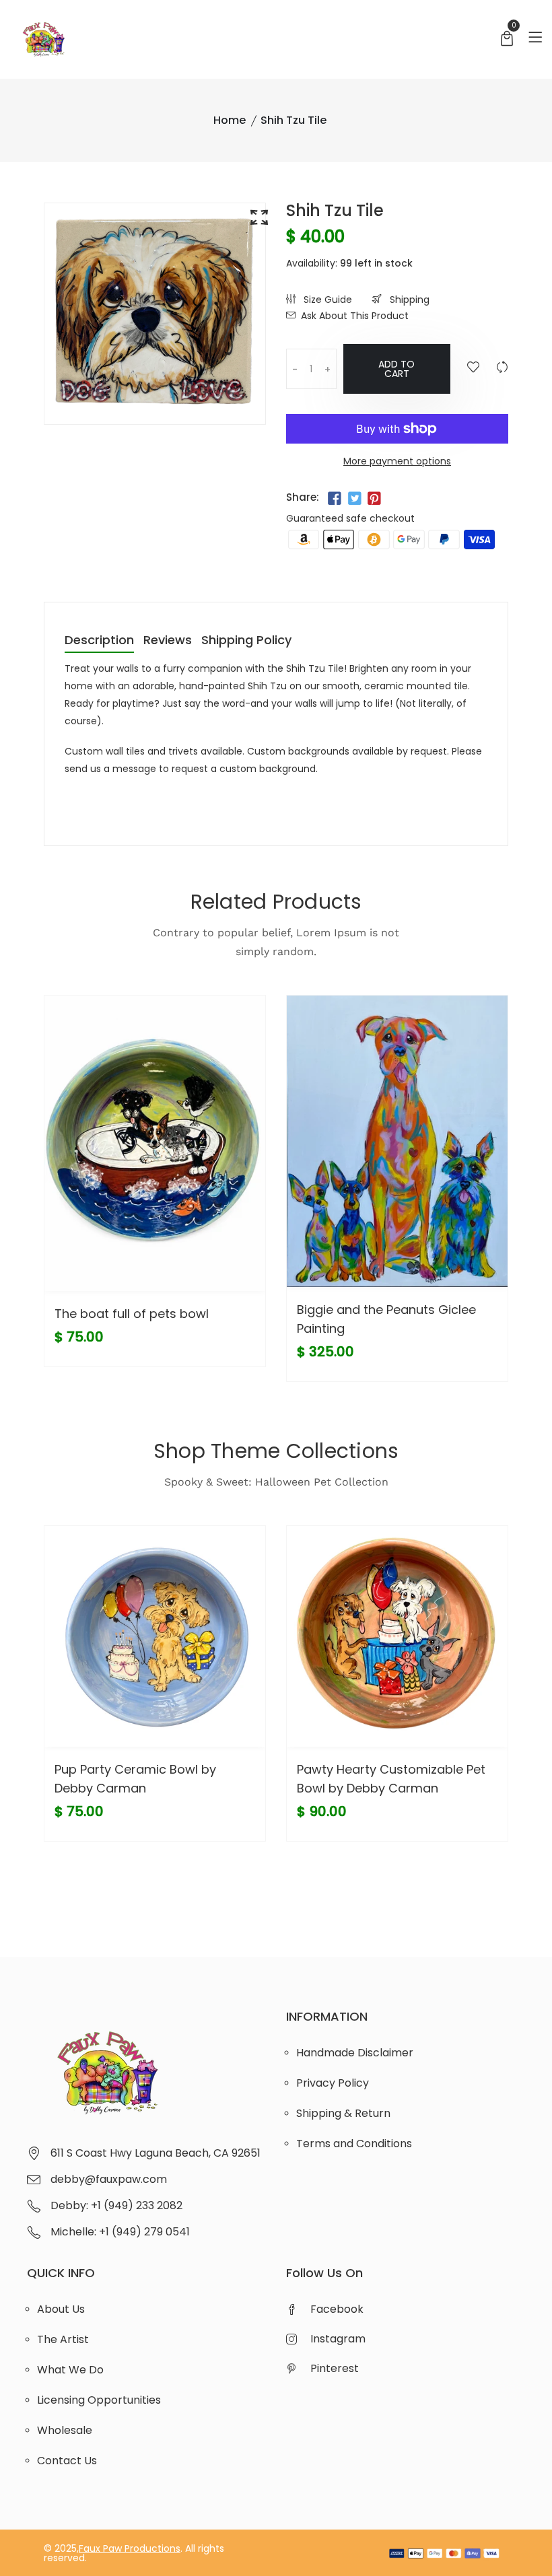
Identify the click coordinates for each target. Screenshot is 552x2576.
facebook (337, 2309)
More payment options (397, 461)
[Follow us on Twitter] (354, 499)
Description (99, 641)
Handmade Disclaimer (355, 2053)
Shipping (408, 300)
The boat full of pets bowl (132, 1314)
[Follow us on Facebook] (335, 499)
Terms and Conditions (354, 2144)
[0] (507, 40)
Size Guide (326, 300)
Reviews (168, 641)
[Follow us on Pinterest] (374, 499)
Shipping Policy (246, 641)
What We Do (70, 2370)
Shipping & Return (343, 2113)
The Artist (63, 2339)
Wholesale (65, 2430)
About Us (61, 2309)
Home (230, 120)
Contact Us (67, 2461)
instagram (338, 2339)
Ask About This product (355, 316)
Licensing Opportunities (99, 2400)
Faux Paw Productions (130, 2548)
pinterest (335, 2368)
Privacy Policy (333, 2083)
